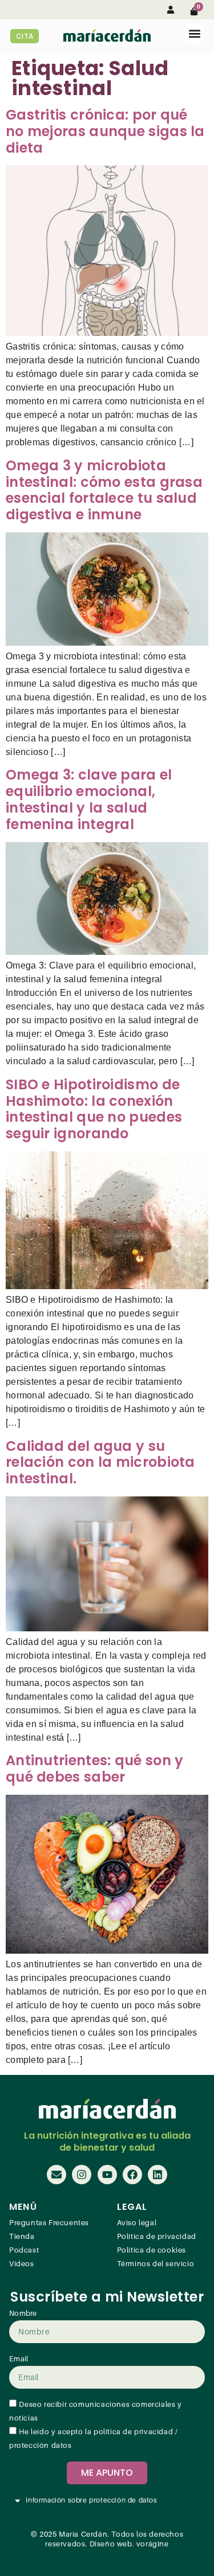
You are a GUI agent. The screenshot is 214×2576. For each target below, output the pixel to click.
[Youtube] (107, 2175)
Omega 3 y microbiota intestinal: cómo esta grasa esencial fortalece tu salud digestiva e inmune (104, 490)
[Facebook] (132, 2175)
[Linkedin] (158, 2175)
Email (19, 2359)
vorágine (153, 2544)
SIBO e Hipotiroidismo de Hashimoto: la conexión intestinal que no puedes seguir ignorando (94, 1109)
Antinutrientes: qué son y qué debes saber (95, 1769)
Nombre (23, 2314)
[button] (194, 33)
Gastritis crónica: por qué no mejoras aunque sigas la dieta (105, 131)
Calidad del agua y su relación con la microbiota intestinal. (100, 1463)
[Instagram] (82, 2175)
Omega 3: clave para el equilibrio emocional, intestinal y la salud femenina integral (89, 799)
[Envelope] (56, 2175)
